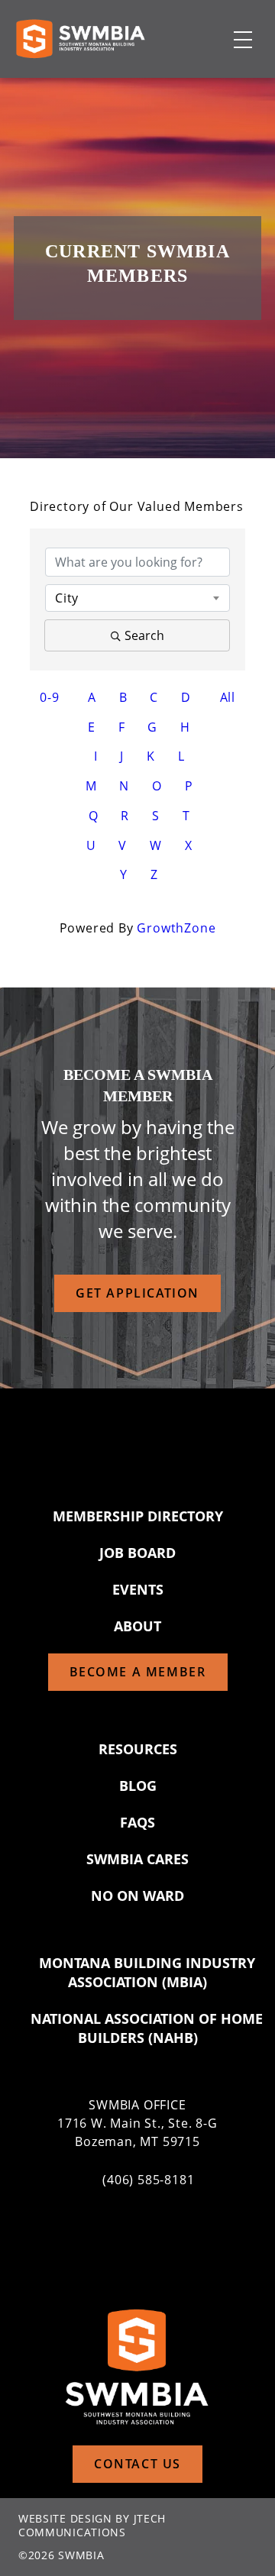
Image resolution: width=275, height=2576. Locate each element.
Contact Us (137, 2464)
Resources (138, 1749)
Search (144, 635)
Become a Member (138, 1672)
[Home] (80, 39)
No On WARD (137, 1896)
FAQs (137, 1822)
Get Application (137, 1293)
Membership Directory (138, 1516)
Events (138, 1589)
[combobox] (137, 598)
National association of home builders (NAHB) (147, 2028)
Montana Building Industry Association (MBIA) (147, 1972)
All (228, 697)
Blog (138, 1786)
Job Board (137, 1553)
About (137, 1626)
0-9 (49, 697)
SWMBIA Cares (137, 1859)
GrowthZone (176, 928)
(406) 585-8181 (148, 2180)
